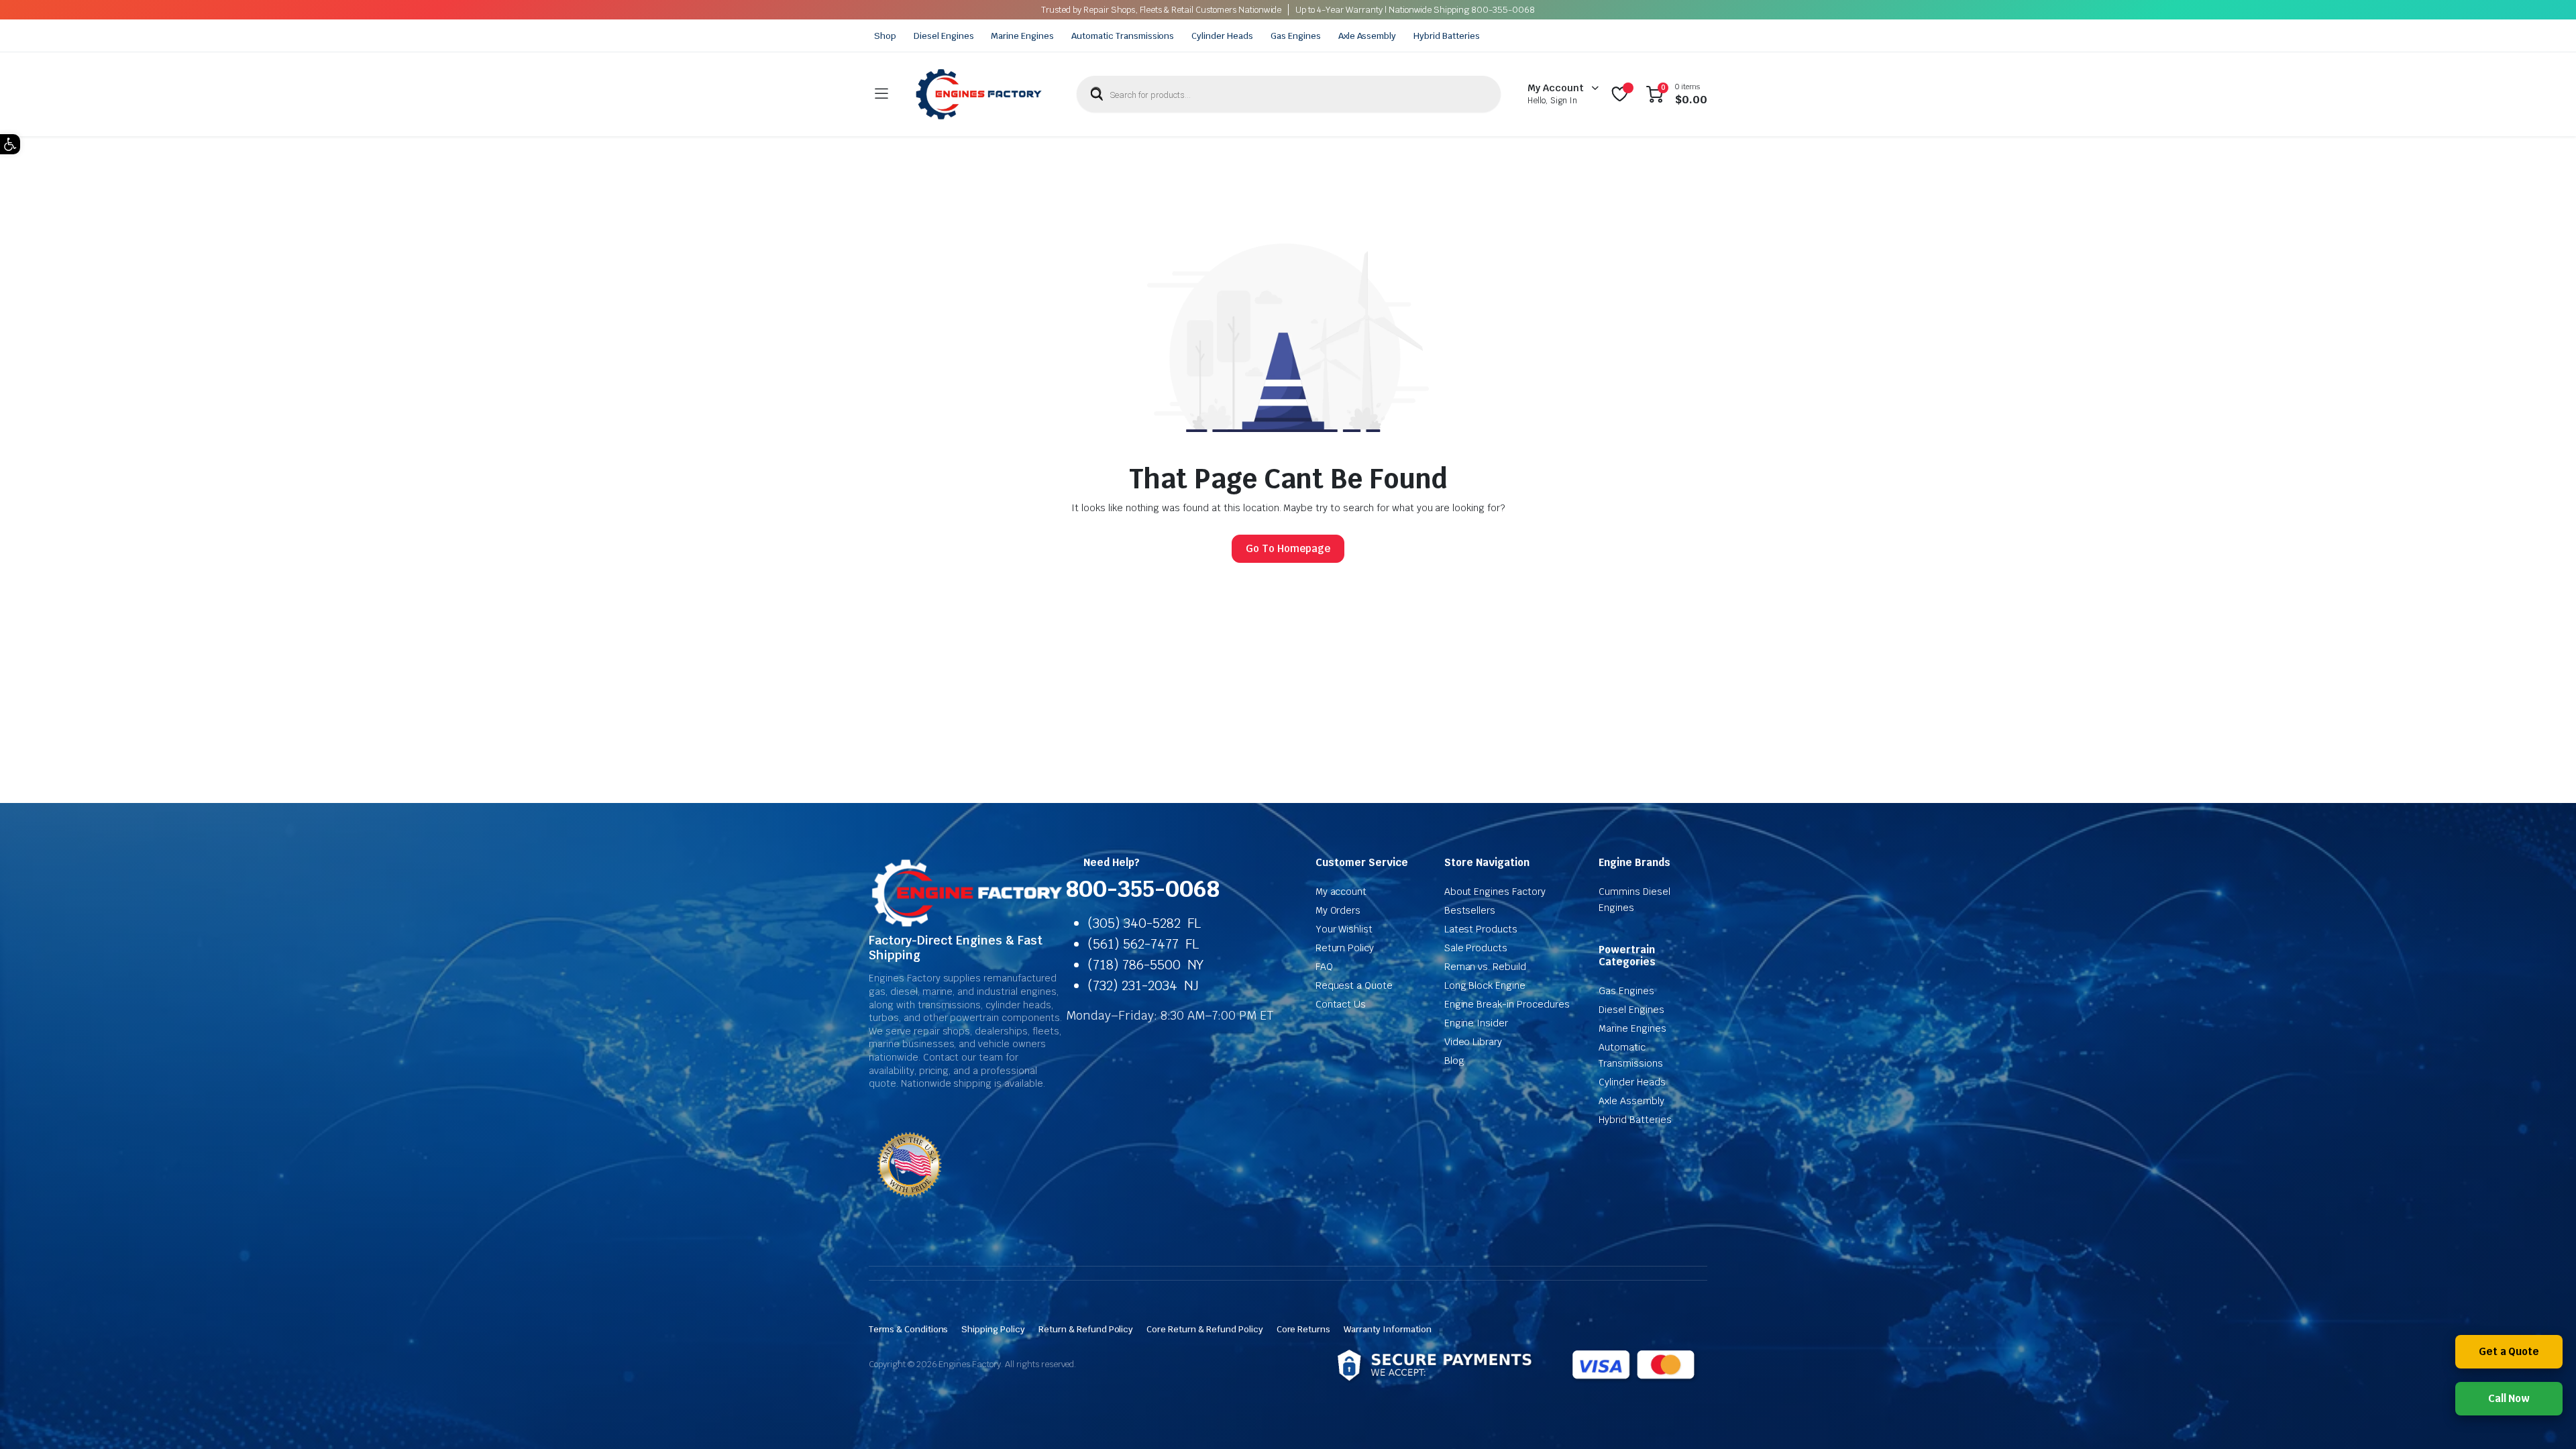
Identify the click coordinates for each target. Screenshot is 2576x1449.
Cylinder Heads (1222, 36)
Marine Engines (1022, 36)
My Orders (1338, 910)
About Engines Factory (1495, 892)
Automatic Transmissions (1123, 36)
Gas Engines (1296, 36)
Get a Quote (2509, 1351)
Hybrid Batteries (1447, 36)
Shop (885, 36)
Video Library (1473, 1042)
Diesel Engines (944, 36)
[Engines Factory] (979, 94)
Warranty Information (1387, 1329)
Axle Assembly (1367, 36)
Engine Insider (1477, 1023)
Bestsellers (1470, 910)
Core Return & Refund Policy (1204, 1329)
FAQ (1324, 967)
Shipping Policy (993, 1329)
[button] (10, 144)
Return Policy (1345, 948)
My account (1341, 892)
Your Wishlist (1344, 929)
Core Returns (1304, 1329)
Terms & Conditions (908, 1329)
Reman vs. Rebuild (1486, 967)
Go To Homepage (1288, 548)
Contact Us (1341, 1004)
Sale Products (1476, 948)
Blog (1454, 1061)
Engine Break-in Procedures (1507, 1004)
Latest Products (1481, 929)
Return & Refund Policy (1086, 1329)
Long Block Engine (1485, 985)
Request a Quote (1354, 985)
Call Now (2509, 1398)
